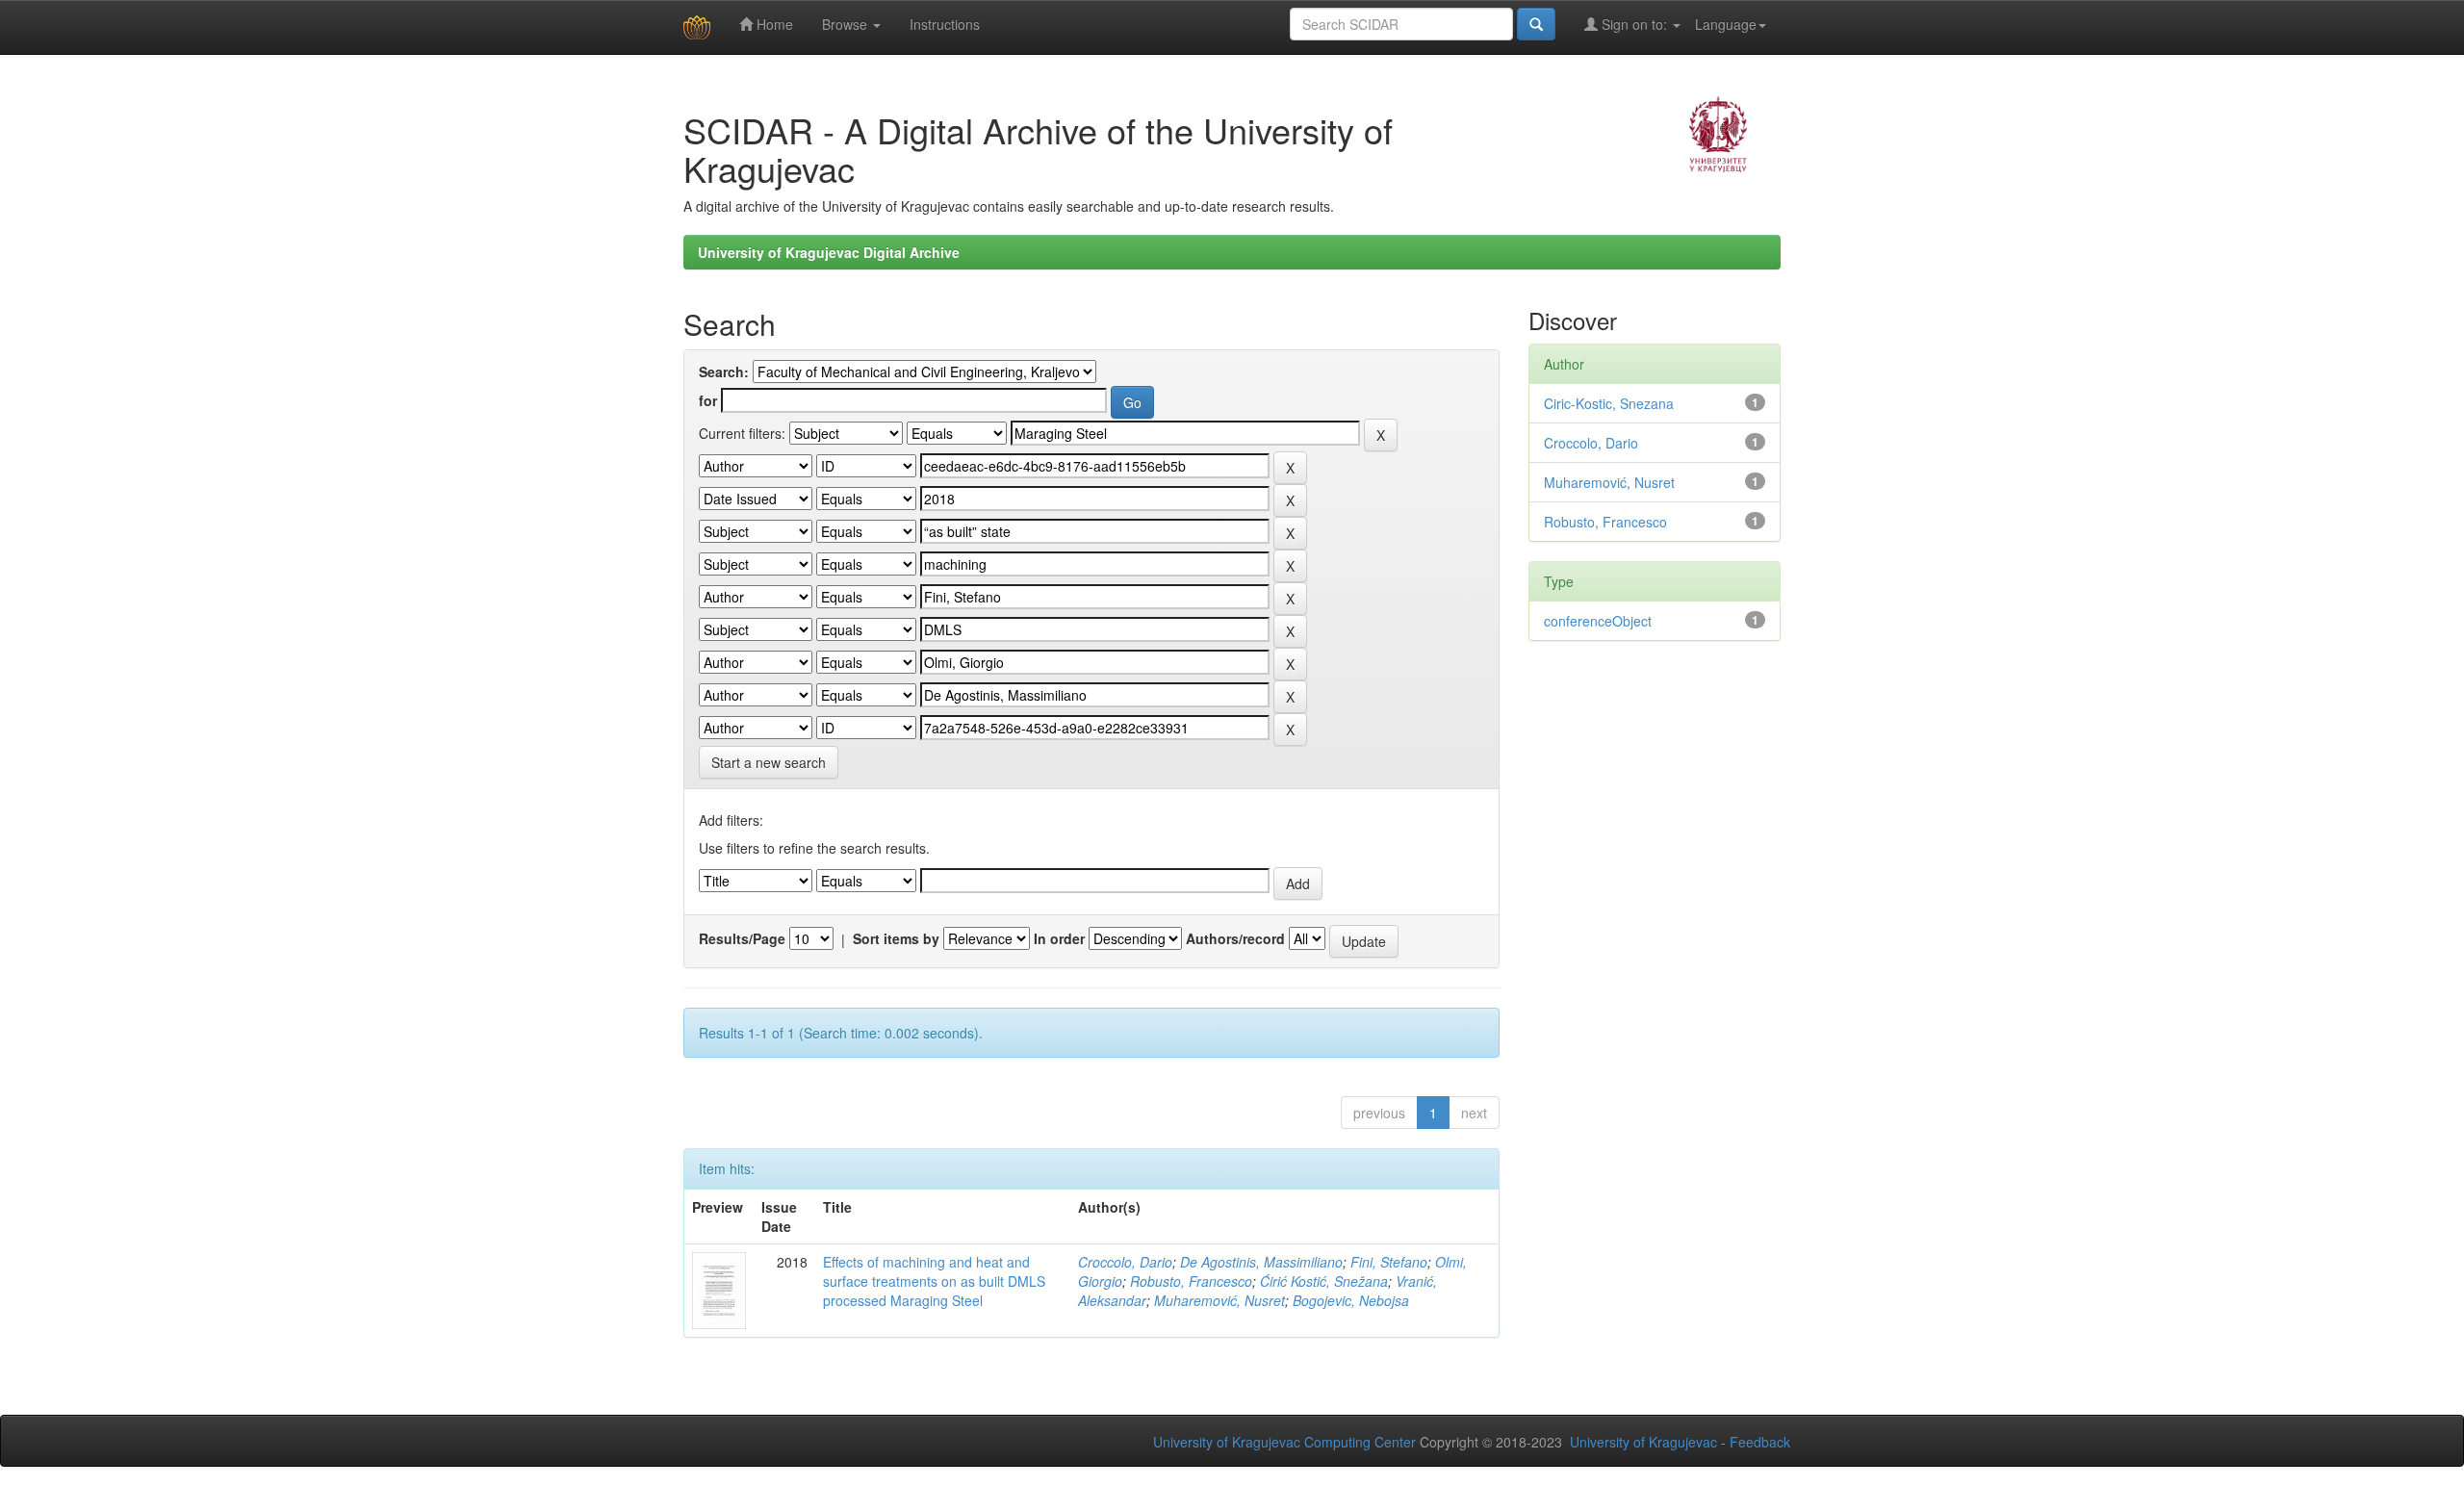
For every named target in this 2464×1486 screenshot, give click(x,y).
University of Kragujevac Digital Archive (829, 252)
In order (1059, 938)
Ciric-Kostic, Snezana (1609, 403)
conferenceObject (1598, 621)
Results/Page (742, 938)
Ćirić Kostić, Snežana (1324, 1281)
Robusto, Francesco (1191, 1281)
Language (1726, 24)
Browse (847, 24)
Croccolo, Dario (1125, 1262)
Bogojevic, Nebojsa (1351, 1300)
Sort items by (896, 938)
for (708, 400)
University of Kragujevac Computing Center (1284, 1442)
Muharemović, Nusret (1219, 1300)
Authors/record (1235, 938)
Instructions (945, 24)
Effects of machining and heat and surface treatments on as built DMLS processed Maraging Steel (934, 1281)
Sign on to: (1634, 24)
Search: (724, 371)
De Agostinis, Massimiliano (1261, 1262)
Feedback (1760, 1442)
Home (773, 24)
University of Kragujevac (1643, 1442)
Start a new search (769, 762)
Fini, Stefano (1389, 1262)
